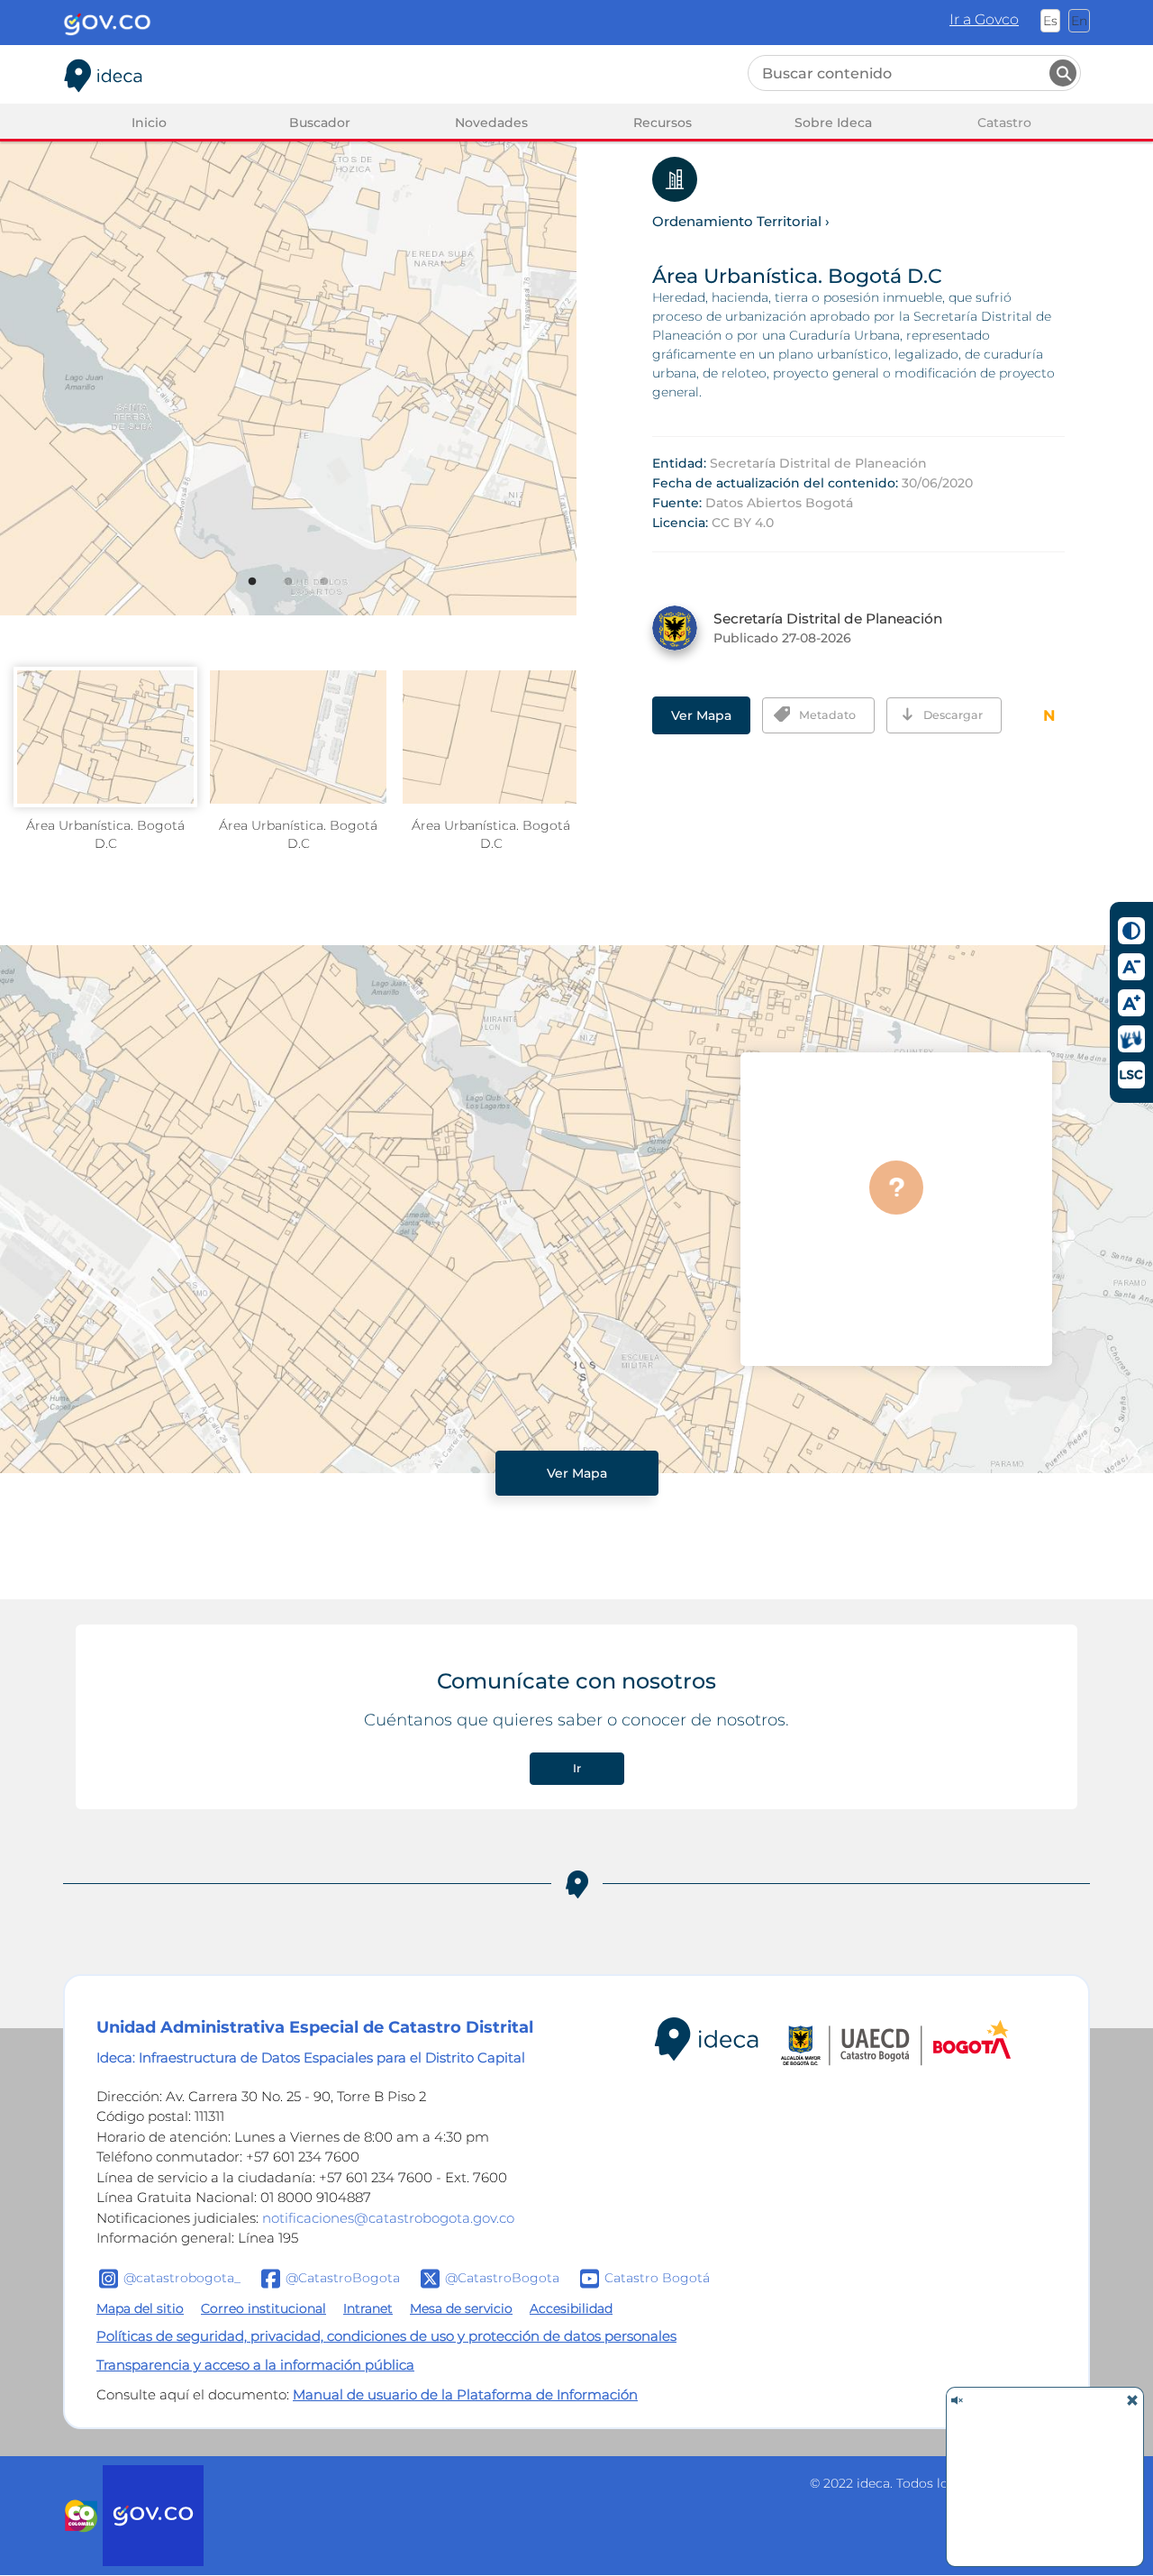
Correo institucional (263, 2308)
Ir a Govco (984, 19)
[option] (288, 339)
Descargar (953, 715)
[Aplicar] (1063, 73)
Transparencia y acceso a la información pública (255, 2365)
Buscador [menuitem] (320, 123)
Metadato (827, 715)
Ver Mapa (701, 715)
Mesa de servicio (461, 2308)
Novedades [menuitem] (491, 123)
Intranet (368, 2308)
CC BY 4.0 (743, 523)
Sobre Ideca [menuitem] (833, 123)
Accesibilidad (571, 2308)
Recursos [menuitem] (663, 123)
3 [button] (337, 594)
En (1079, 21)
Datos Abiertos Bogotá (779, 503)
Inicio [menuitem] (149, 123)
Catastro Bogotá (657, 2277)
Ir (577, 1768)
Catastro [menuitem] (1004, 123)
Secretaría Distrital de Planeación (818, 463)
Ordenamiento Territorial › (741, 221)
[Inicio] (104, 72)
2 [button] (301, 594)
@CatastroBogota (343, 2277)
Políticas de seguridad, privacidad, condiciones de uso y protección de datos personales (386, 2336)
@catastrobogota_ (182, 2277)
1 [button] (265, 594)
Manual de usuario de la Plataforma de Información (465, 2394)
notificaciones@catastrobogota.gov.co (388, 2218)
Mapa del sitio (140, 2308)
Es (1050, 21)
